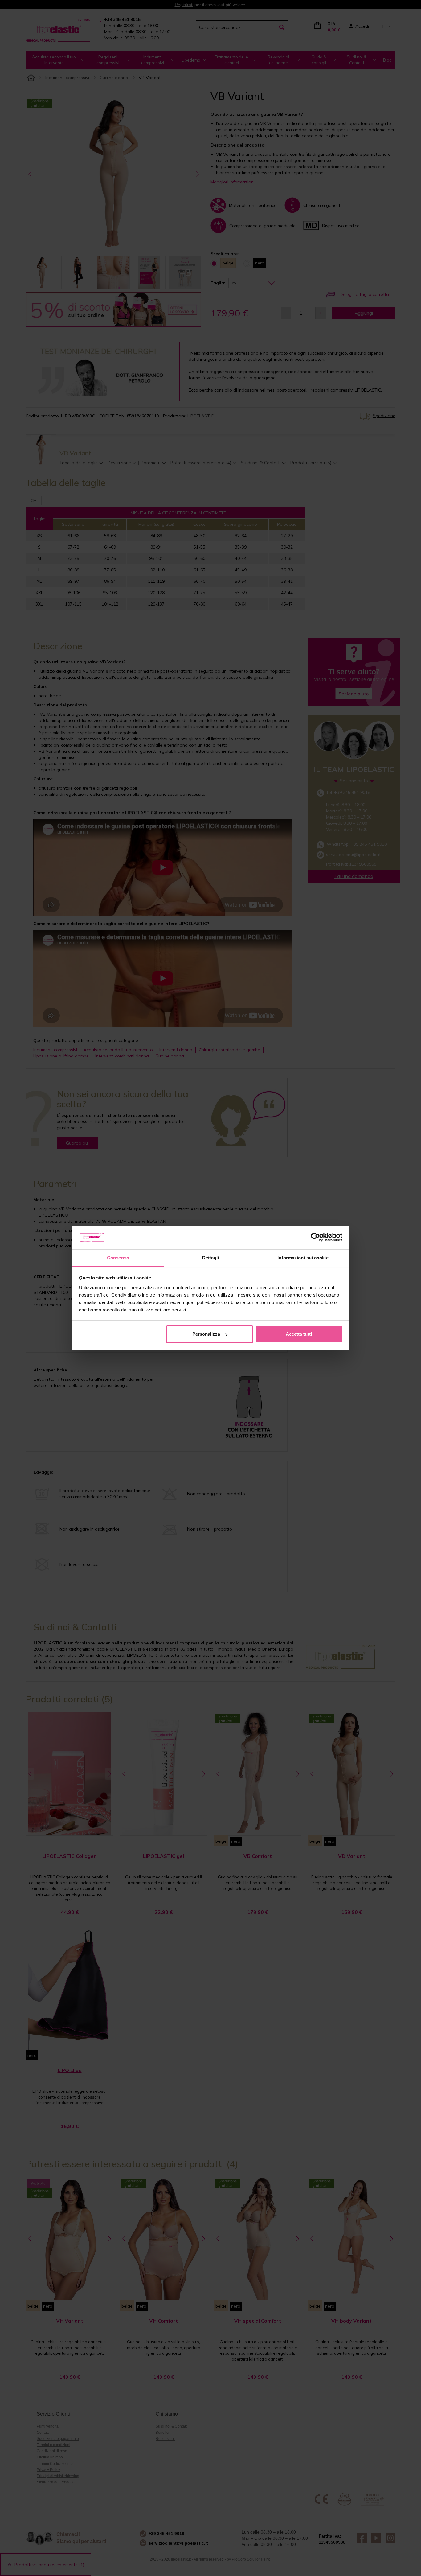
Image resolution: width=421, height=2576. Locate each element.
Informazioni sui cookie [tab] (303, 1258)
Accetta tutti (299, 1334)
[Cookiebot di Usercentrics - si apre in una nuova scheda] (315, 1238)
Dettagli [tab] (211, 1258)
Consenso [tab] (118, 1258)
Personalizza (206, 1334)
